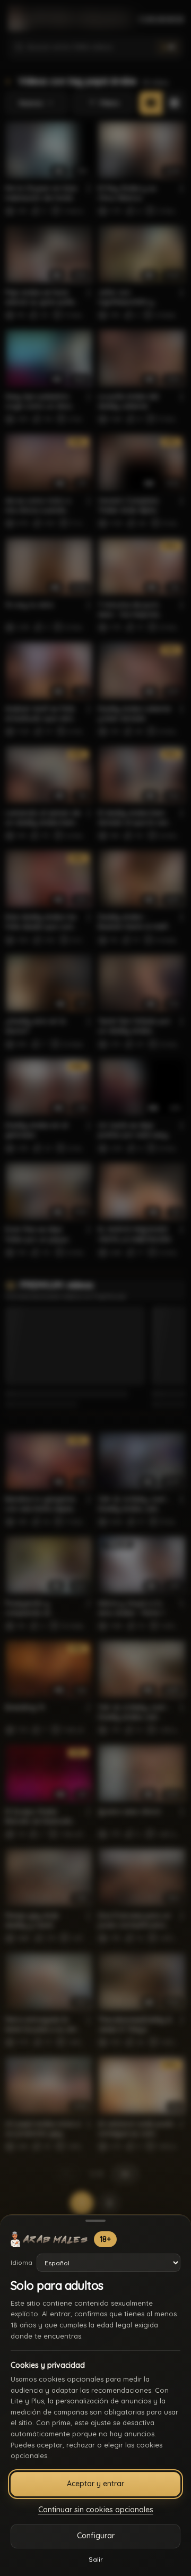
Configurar (96, 2536)
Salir (96, 2559)
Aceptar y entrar (95, 2484)
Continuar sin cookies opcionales (96, 2510)
